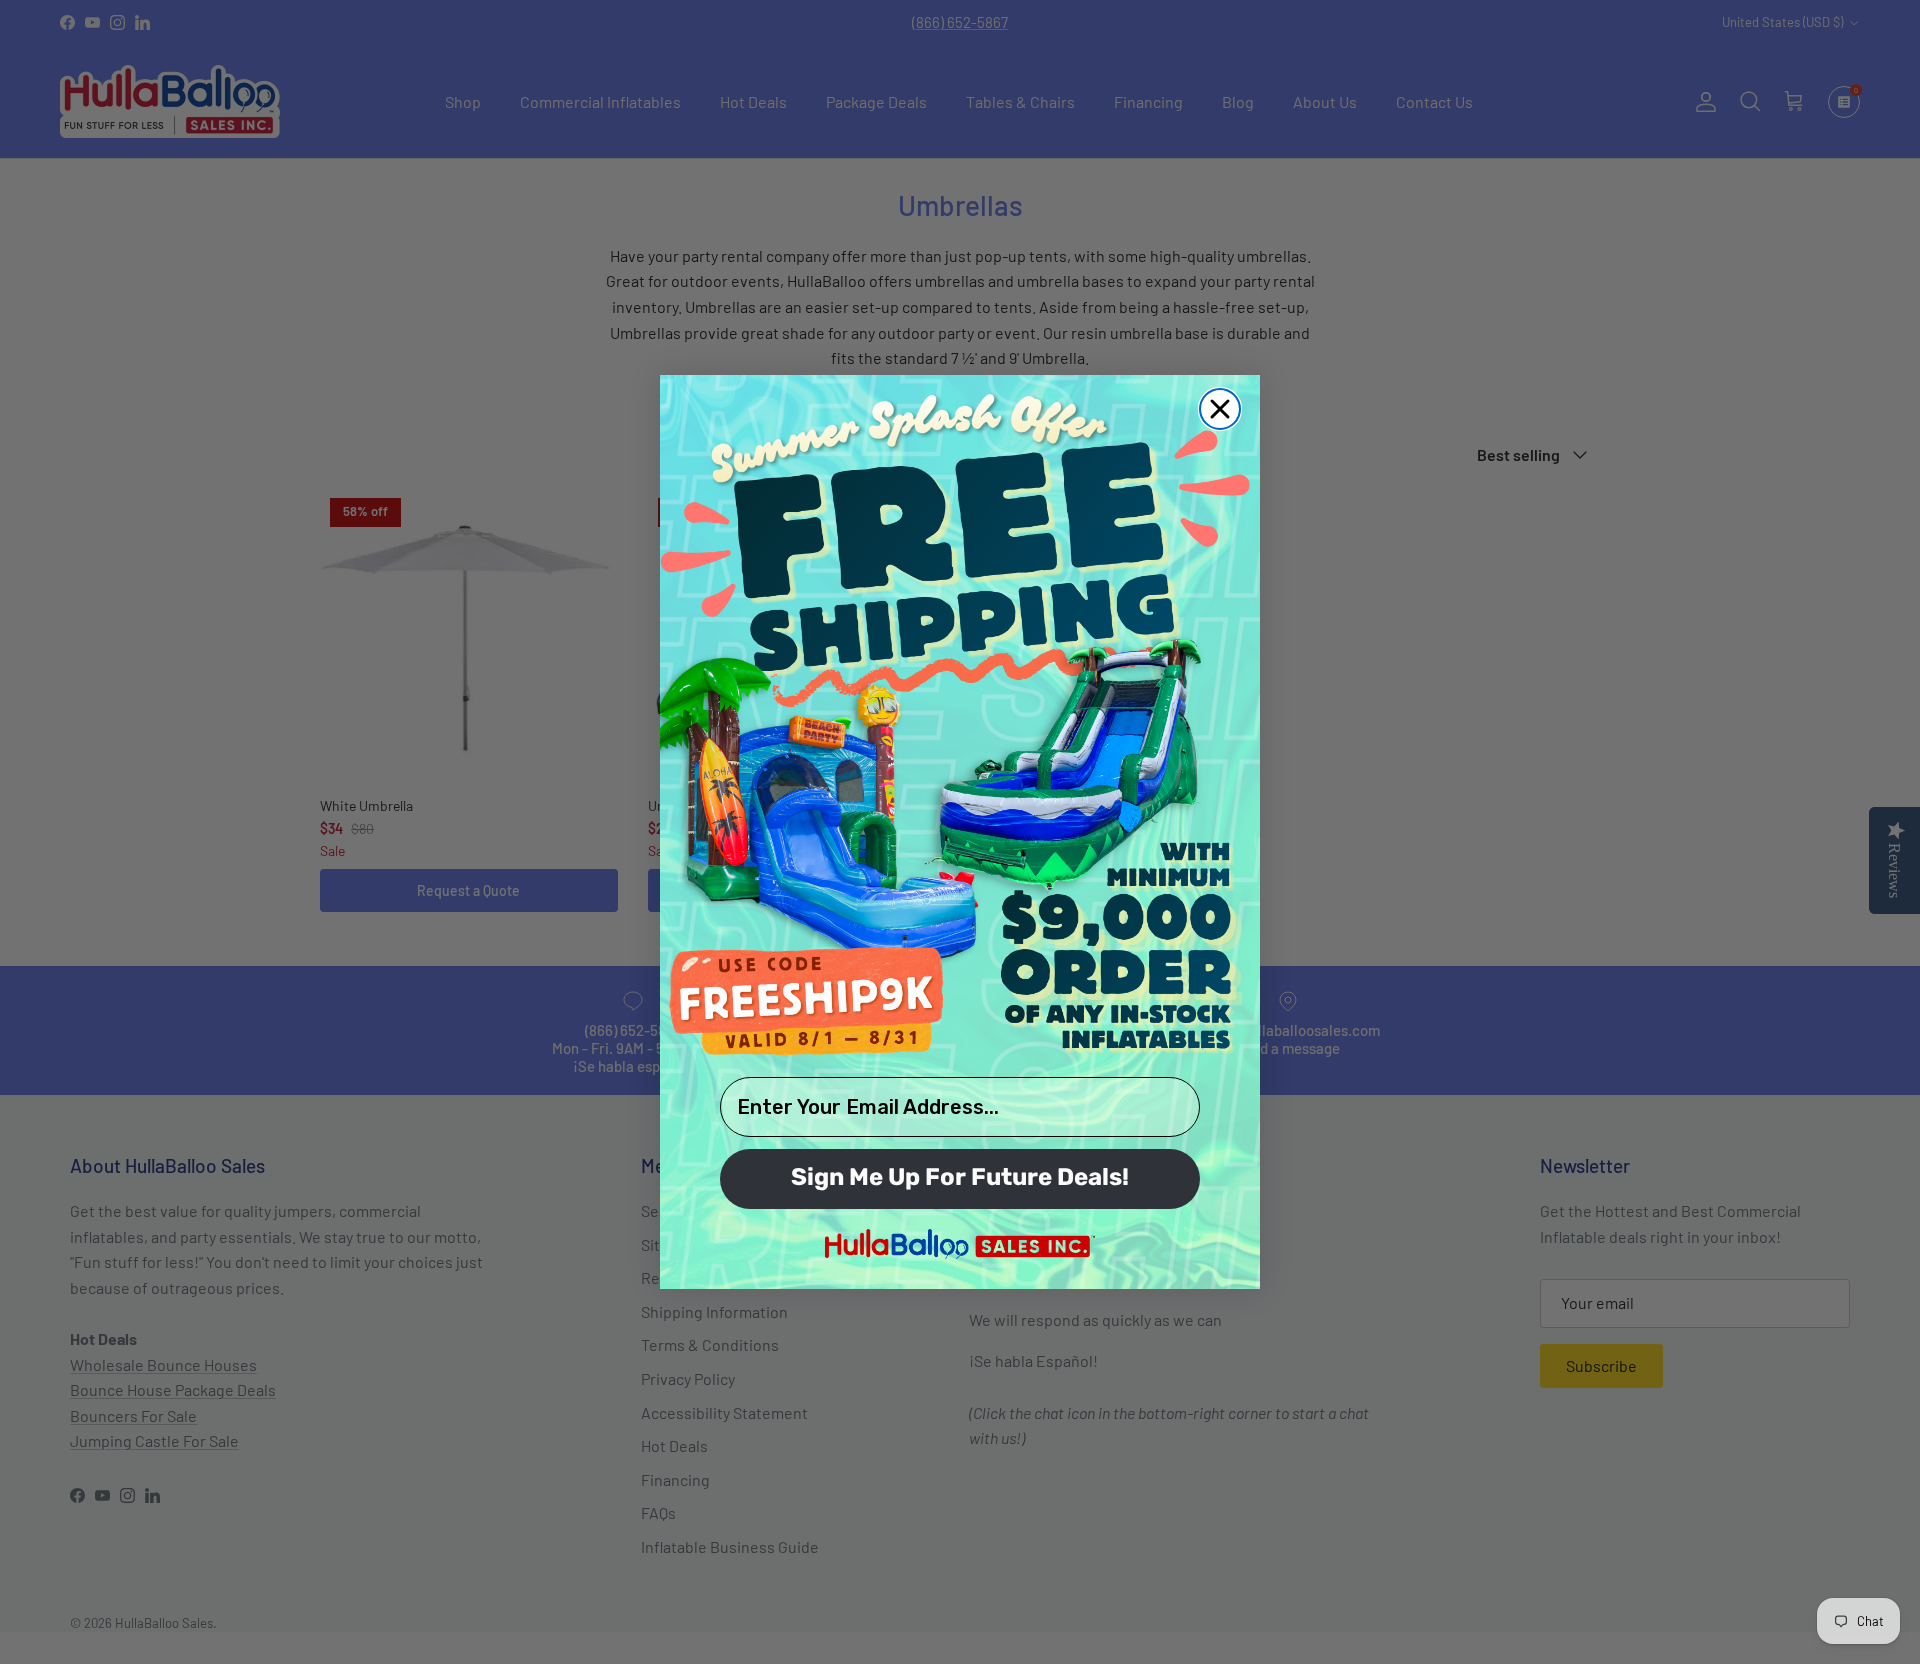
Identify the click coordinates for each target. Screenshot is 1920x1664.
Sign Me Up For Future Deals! (960, 1179)
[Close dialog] (1220, 409)
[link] (960, 723)
